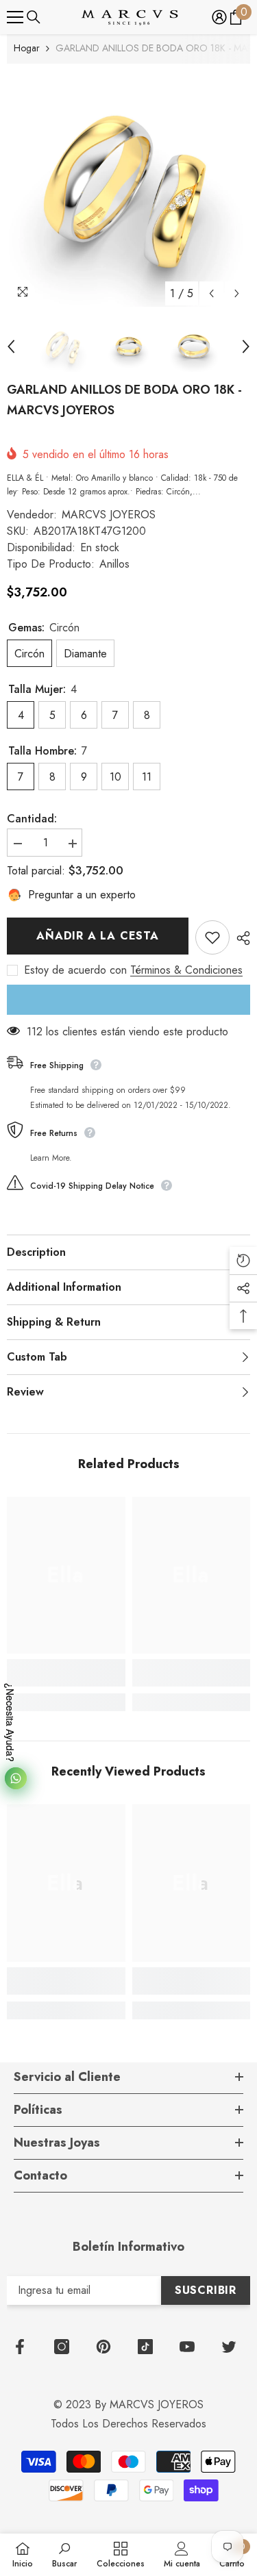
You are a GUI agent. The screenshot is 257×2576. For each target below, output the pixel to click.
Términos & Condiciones (186, 970)
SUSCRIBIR (206, 2290)
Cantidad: (32, 819)
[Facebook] (20, 2347)
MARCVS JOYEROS (109, 515)
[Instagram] (62, 2347)
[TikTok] (145, 2347)
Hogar (27, 48)
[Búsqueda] (34, 17)
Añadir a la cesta (98, 936)
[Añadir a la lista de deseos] (212, 937)
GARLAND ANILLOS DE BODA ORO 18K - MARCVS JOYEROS (124, 400)
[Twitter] (229, 2347)
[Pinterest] (103, 2347)
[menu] (15, 17)
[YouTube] (187, 2347)
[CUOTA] (240, 938)
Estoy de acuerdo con (75, 970)
